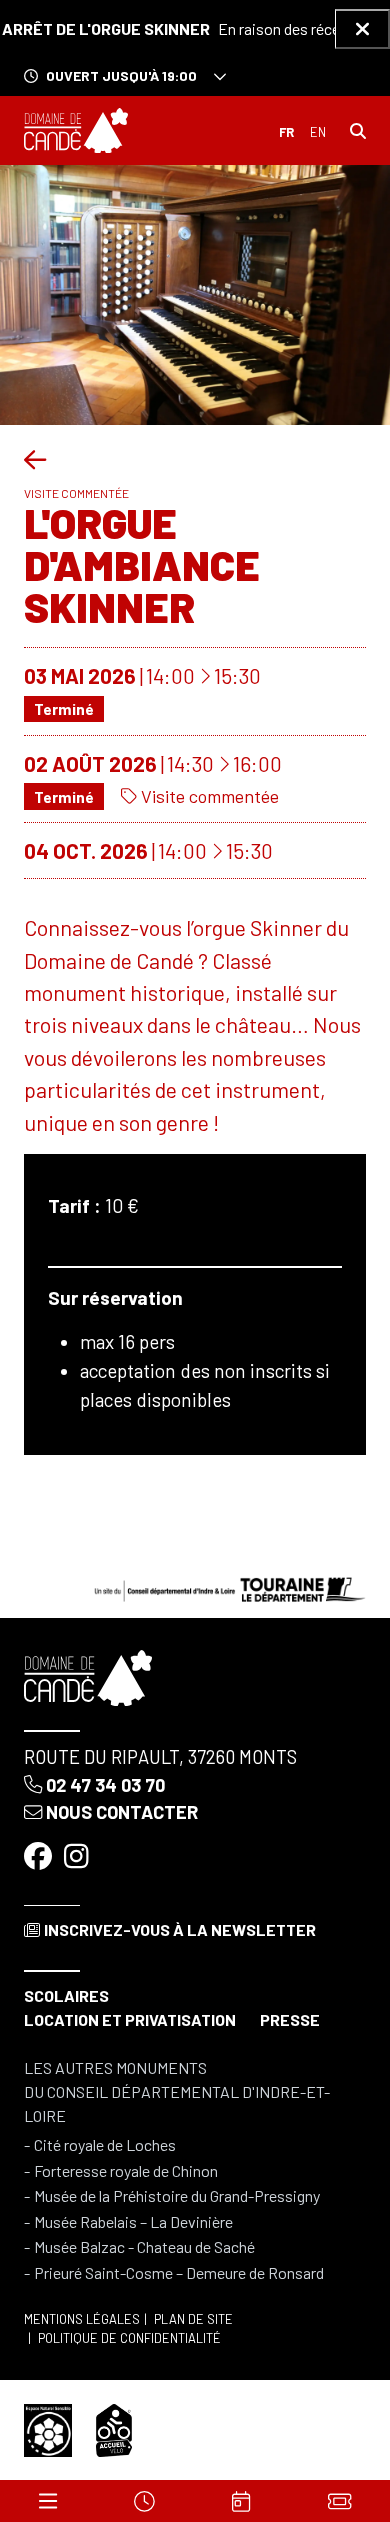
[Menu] (48, 2501)
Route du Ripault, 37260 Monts (160, 1757)
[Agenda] (242, 2501)
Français (286, 132)
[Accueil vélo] (114, 2427)
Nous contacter (122, 1812)
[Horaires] (145, 2501)
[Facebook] (40, 1856)
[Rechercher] (358, 131)
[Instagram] (78, 1856)
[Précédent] (35, 459)
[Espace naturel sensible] (48, 2427)
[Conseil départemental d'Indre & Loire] (230, 1587)
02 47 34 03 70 (105, 1785)
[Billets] (339, 2501)
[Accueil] (76, 131)
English (318, 132)
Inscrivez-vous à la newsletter (180, 1929)
